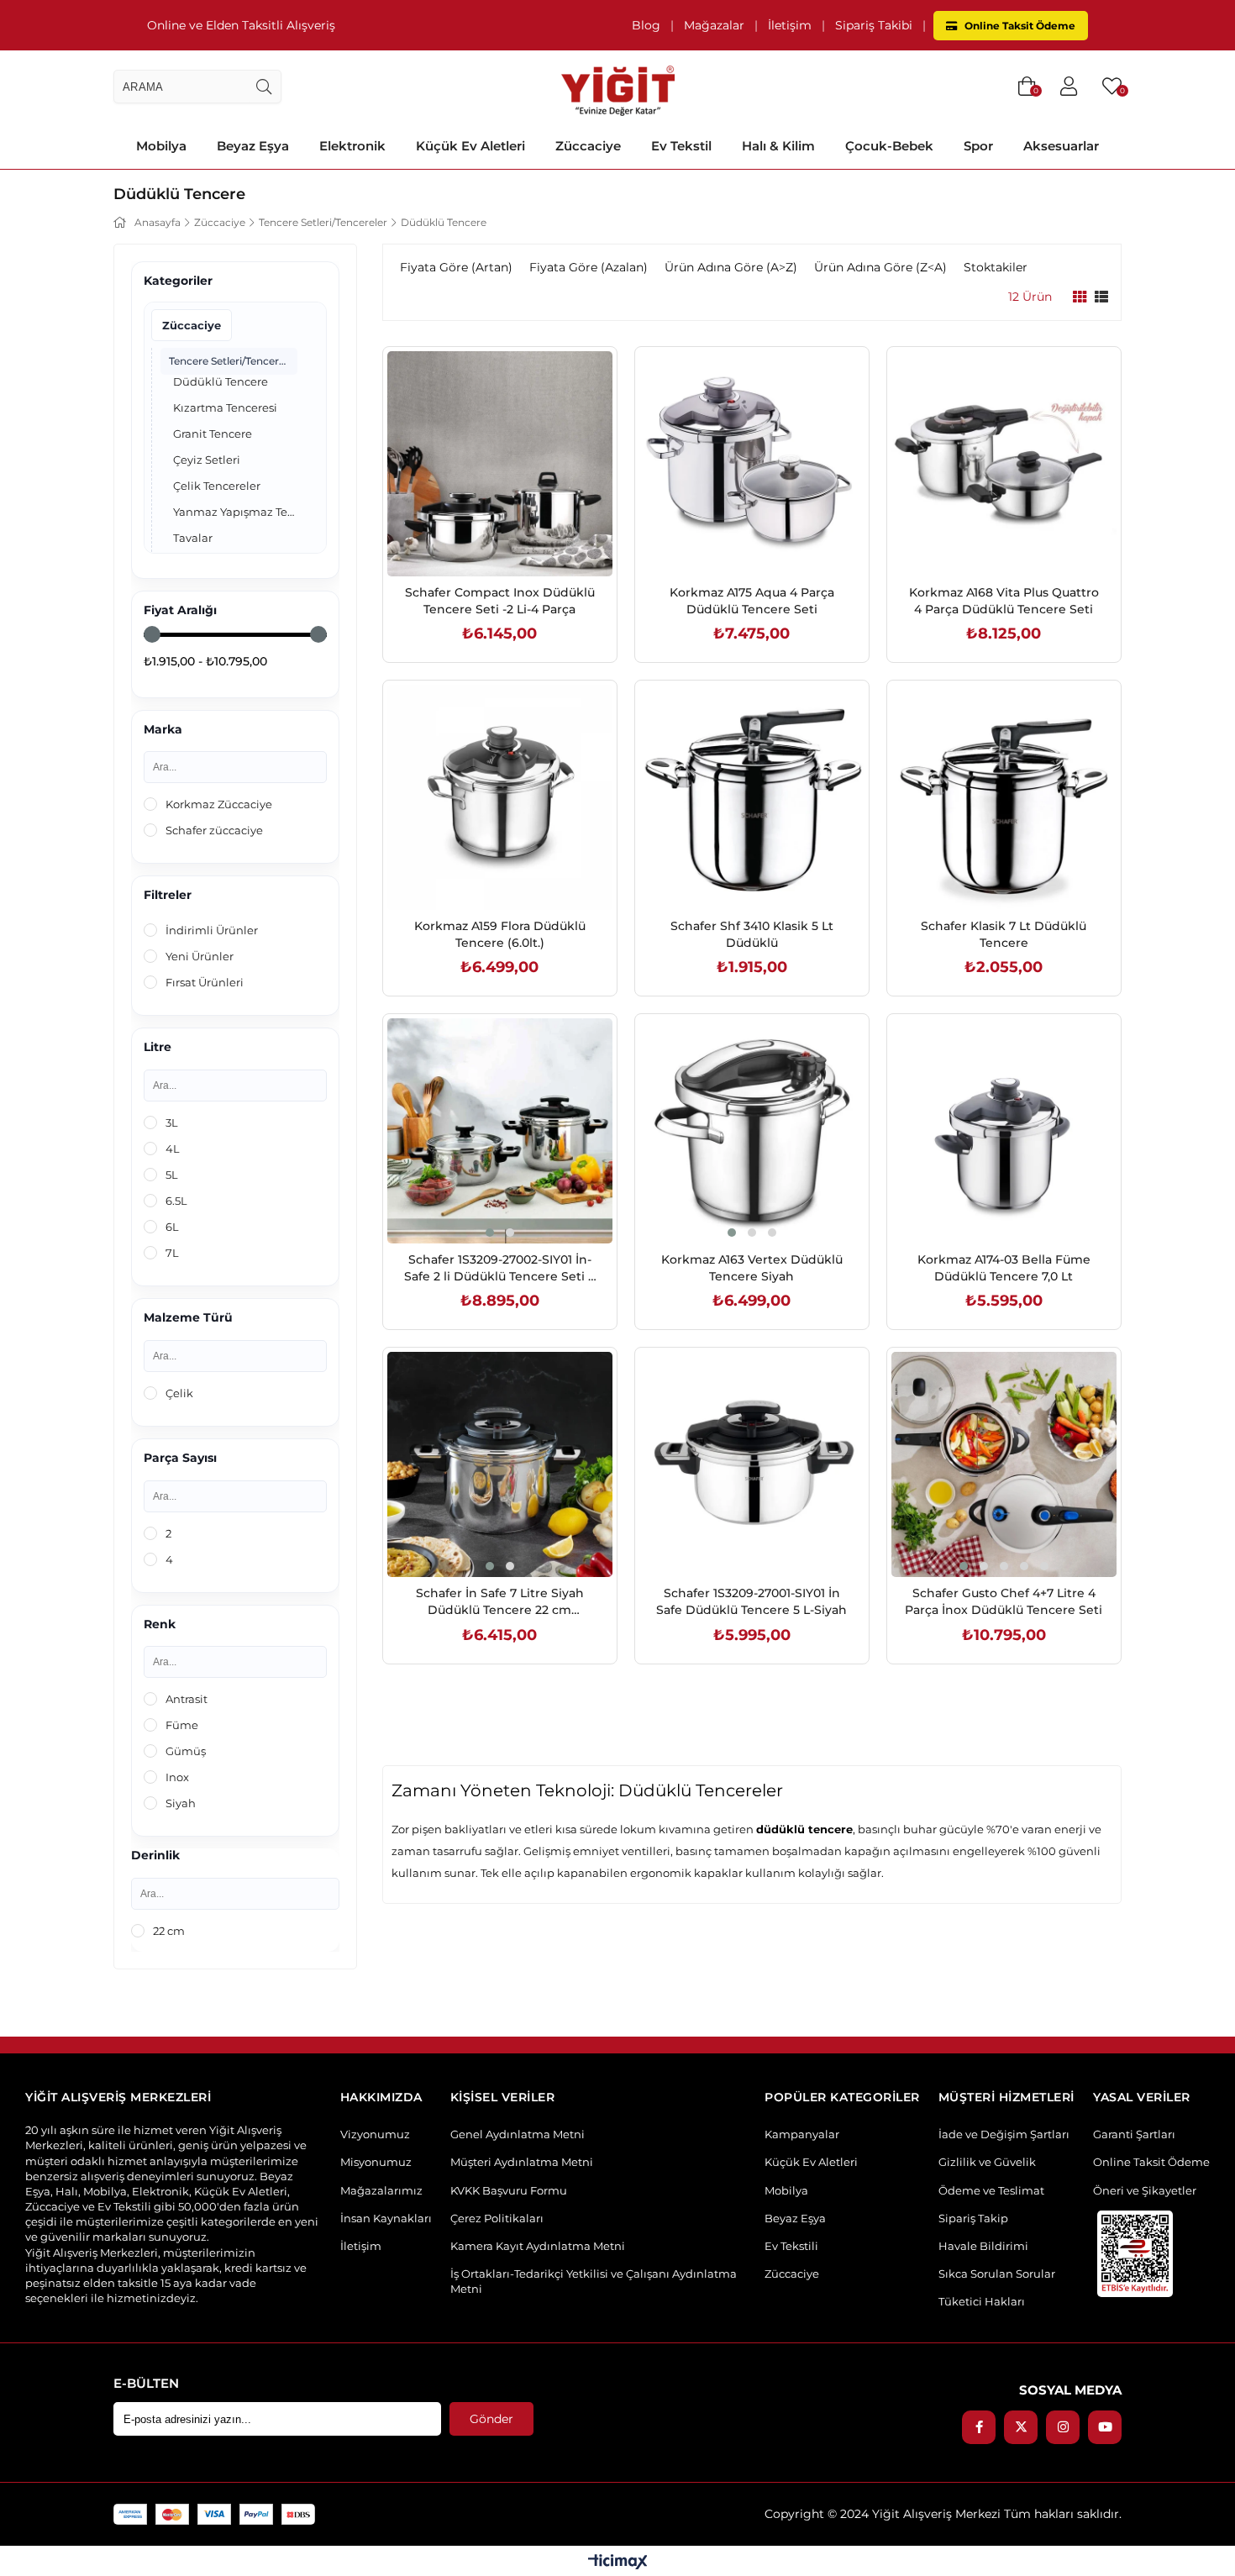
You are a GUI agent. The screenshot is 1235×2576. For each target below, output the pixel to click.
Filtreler (168, 895)
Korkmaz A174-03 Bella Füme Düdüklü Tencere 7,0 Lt (1004, 1268)
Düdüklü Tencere (221, 381)
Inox (177, 1777)
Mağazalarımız (381, 2190)
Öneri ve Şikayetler (1145, 2190)
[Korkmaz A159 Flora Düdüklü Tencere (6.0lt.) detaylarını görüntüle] (500, 797)
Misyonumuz (376, 2162)
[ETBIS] (1135, 2254)
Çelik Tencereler (217, 486)
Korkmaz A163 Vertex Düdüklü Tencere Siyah (752, 1268)
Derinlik (155, 1856)
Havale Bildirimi (983, 2246)
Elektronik (352, 146)
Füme (182, 1725)
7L (172, 1253)
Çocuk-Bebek (889, 146)
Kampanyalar (802, 2134)
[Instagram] (1063, 2427)
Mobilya (161, 146)
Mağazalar (714, 25)
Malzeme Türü (188, 1318)
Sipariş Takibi (874, 25)
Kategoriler (178, 281)
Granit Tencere (213, 434)
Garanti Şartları (1134, 2134)
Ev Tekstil (681, 146)
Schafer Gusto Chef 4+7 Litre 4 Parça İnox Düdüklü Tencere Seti (1004, 1601)
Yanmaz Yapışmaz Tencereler (235, 512)
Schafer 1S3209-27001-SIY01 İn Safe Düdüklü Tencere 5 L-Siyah (752, 1601)
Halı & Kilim (778, 146)
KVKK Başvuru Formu (509, 2190)
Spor (978, 146)
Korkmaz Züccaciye (219, 804)
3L (172, 1122)
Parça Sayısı (180, 1458)
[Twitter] (1021, 2427)
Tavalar (193, 538)
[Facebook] (979, 2427)
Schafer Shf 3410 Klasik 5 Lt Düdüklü (752, 934)
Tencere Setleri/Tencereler (233, 361)
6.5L (176, 1201)
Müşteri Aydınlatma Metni (522, 2162)
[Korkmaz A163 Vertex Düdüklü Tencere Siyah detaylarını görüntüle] (752, 1131)
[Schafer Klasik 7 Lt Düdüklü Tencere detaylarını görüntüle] (1004, 797)
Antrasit (187, 1699)
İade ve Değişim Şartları (1004, 2134)
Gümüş (186, 1751)
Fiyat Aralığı (180, 610)
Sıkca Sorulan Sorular (997, 2274)
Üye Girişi (1069, 87)
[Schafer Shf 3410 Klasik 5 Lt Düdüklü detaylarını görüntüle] (752, 797)
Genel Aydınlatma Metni (518, 2134)
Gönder (491, 2419)
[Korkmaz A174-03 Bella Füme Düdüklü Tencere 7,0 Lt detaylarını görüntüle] (1004, 1131)
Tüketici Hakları (982, 2301)
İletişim (790, 25)
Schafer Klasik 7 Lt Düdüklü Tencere (1004, 934)
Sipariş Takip (973, 2218)
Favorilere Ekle (481, 541)
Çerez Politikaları (497, 2218)
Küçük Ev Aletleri (470, 146)
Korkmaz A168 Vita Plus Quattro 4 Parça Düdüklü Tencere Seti (1004, 601)
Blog (646, 25)
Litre (158, 1047)
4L (173, 1149)
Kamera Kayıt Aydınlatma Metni (538, 2246)
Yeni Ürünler (200, 956)
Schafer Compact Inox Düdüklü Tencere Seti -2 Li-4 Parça (500, 601)
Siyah (181, 1803)
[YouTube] (1105, 2427)
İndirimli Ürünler (212, 930)
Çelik (179, 1393)
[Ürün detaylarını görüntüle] (1080, 297)
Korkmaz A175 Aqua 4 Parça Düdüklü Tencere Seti (752, 601)
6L (172, 1227)
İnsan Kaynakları (386, 2218)
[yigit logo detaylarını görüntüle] (618, 87)
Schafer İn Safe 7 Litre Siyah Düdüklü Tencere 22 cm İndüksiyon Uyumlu (500, 1602)
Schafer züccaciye (214, 830)
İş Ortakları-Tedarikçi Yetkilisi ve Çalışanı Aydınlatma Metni (594, 2281)
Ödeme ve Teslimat (991, 2190)
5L (172, 1175)
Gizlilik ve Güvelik (987, 2162)
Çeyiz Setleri (207, 460)
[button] (490, 1233)
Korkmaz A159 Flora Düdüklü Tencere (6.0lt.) (500, 934)
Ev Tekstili (791, 2246)
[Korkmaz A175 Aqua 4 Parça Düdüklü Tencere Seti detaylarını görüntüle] (752, 464)
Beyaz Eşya (253, 146)
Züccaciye (588, 146)
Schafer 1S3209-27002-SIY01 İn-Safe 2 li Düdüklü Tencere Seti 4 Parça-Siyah (500, 1268)
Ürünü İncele (519, 541)
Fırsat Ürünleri (205, 982)
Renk (160, 1624)
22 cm (169, 1931)
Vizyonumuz (375, 2134)
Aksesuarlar (1061, 146)
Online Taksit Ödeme (1019, 26)
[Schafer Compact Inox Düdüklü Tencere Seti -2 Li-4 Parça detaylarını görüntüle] (500, 464)
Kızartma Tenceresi (225, 407)
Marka (163, 730)
